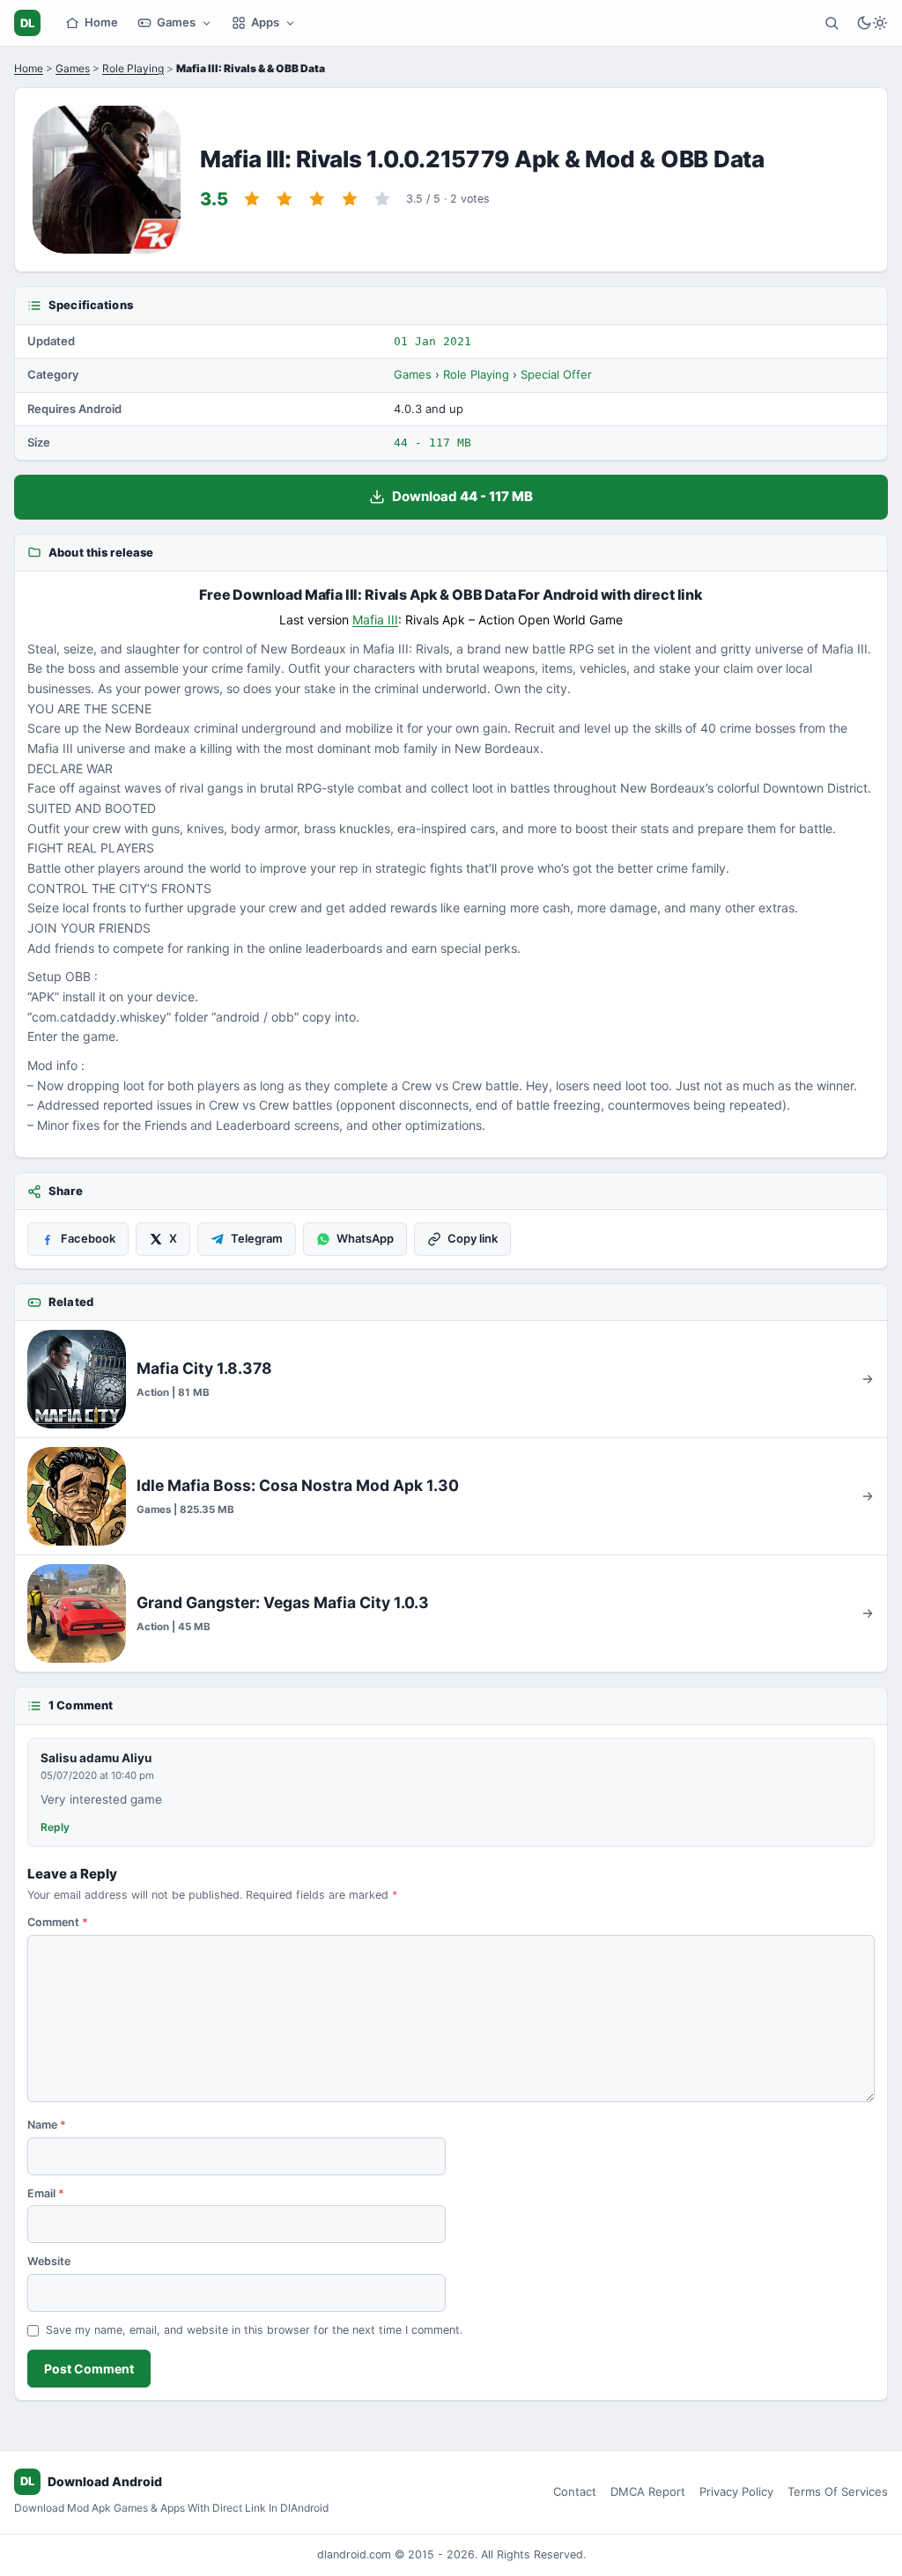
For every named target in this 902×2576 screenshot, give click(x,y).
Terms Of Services (838, 2491)
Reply (55, 1827)
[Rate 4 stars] (350, 199)
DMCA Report (648, 2491)
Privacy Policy (736, 2491)
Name (47, 2125)
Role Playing (133, 68)
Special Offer (556, 374)
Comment (58, 1922)
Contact (575, 2491)
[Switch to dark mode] (872, 23)
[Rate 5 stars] (382, 199)
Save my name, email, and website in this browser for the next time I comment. (254, 2330)
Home (101, 22)
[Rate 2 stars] (285, 199)
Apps (265, 22)
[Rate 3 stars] (317, 199)
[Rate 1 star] (252, 199)
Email (46, 2193)
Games (176, 22)
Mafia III (375, 620)
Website (49, 2261)
